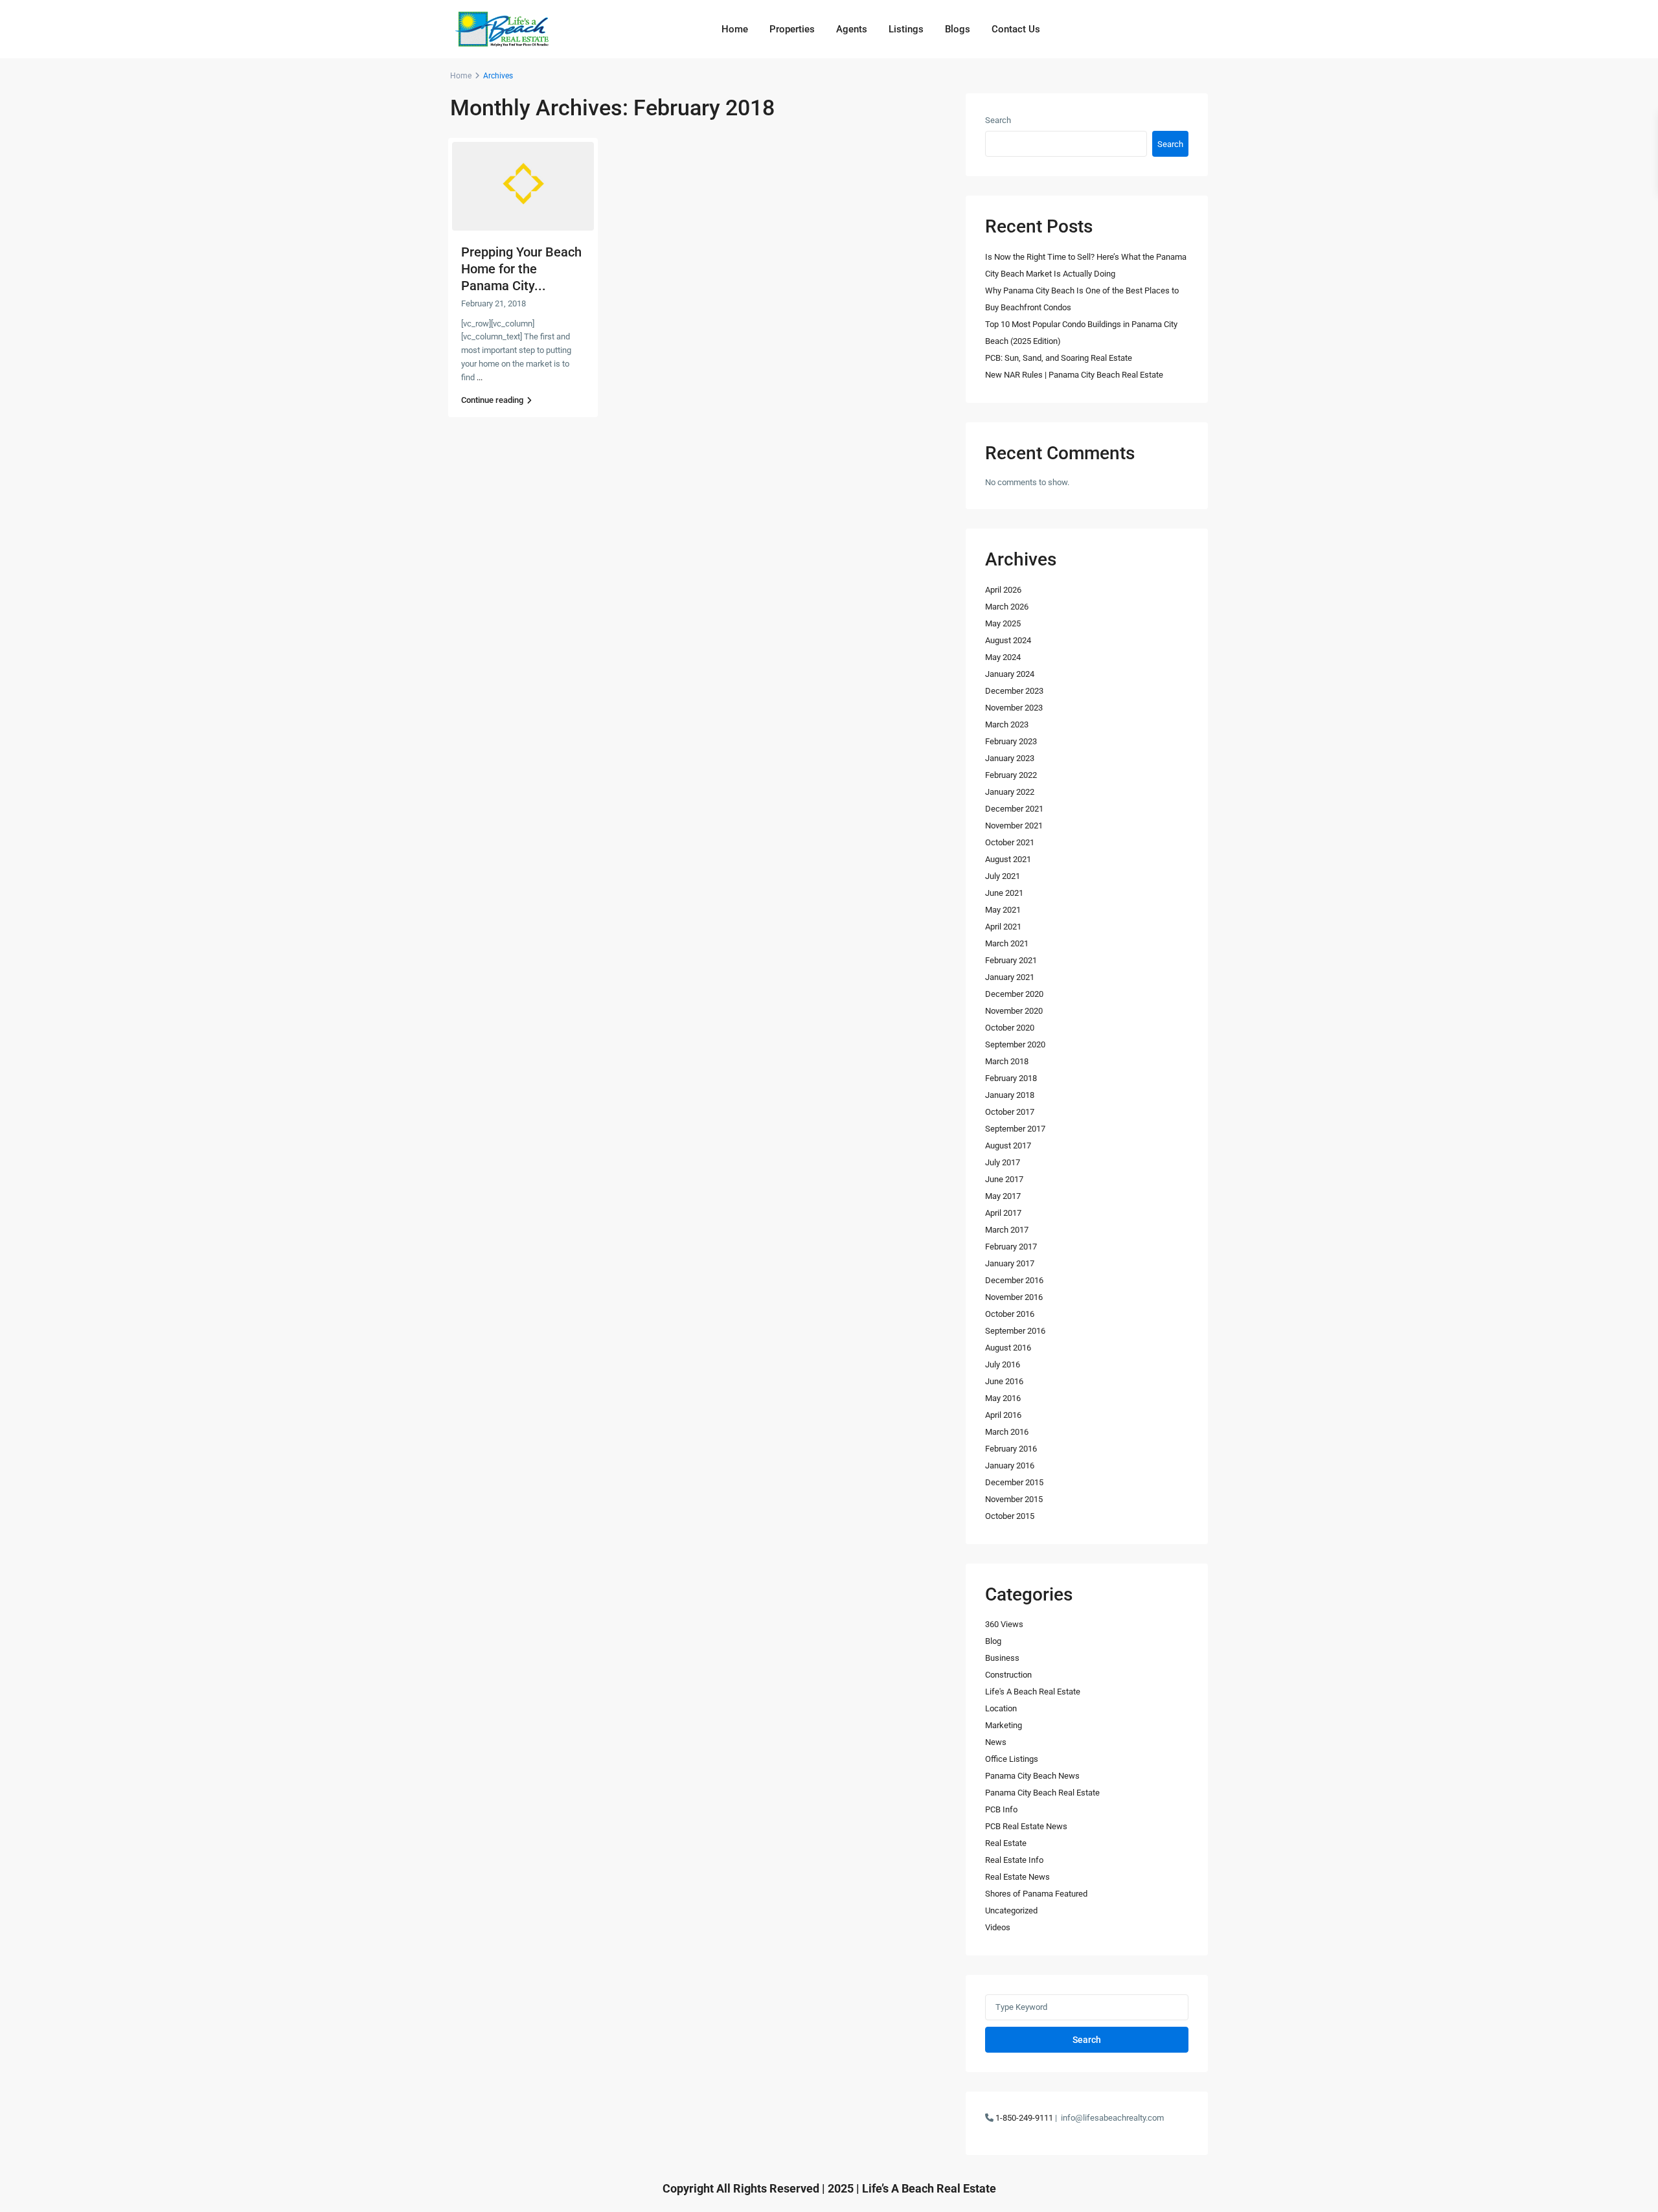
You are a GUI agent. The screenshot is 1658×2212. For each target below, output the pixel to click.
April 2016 (1003, 1415)
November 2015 (1014, 1499)
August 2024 (1008, 640)
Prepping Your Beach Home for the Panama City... (521, 269)
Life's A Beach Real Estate (1033, 1692)
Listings (906, 29)
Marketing (1004, 1725)
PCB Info (1001, 1809)
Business (1002, 1658)
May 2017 (1003, 1196)
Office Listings (1012, 1759)
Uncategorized (1011, 1910)
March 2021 (1007, 943)
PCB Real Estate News (1026, 1826)
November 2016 (1014, 1297)
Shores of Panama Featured (1036, 1894)
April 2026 (1003, 590)
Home (735, 29)
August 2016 (1008, 1348)
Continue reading (492, 400)
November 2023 (1014, 708)
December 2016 (1014, 1280)
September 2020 (1015, 1044)
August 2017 (1008, 1146)
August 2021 (1008, 859)
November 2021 (1014, 826)
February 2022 (1011, 775)
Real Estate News (1017, 1877)
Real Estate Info (1014, 1860)
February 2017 (1011, 1247)
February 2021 (1011, 960)
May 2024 (1003, 657)
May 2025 (1003, 623)
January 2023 (1010, 758)
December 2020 (1014, 994)
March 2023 (1007, 724)
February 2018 (1011, 1078)
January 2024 (1010, 674)
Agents (852, 29)
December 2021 (1014, 809)
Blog (993, 1641)
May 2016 (1003, 1398)
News (996, 1742)
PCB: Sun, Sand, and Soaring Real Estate (1059, 358)
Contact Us (1016, 29)
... (480, 377)
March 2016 (1007, 1432)
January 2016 (1010, 1465)
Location (1001, 1708)
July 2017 (1003, 1162)
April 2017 (1003, 1213)
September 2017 (1015, 1129)
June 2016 (1004, 1381)
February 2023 (1011, 741)
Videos (998, 1927)
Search (998, 120)
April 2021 (1003, 927)
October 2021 (1010, 842)
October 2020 (1010, 1028)
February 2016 (1011, 1449)
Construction (1008, 1675)
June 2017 (1004, 1179)
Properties (792, 29)
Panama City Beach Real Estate (1042, 1793)
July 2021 (1003, 876)
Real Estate (1006, 1843)
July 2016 (1003, 1364)
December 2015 (1014, 1482)
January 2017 (1010, 1263)
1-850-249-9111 (1024, 2118)
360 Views (1004, 1624)
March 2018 (1007, 1061)
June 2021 (1004, 893)
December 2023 (1014, 691)
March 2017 (1007, 1230)
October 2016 (1010, 1314)
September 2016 (1015, 1331)
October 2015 (1010, 1516)
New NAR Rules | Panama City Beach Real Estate (1074, 375)
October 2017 (1010, 1112)
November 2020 (1014, 1011)
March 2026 (1007, 607)
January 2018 (1010, 1095)
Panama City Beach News (1032, 1776)
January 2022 (1010, 792)
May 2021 (1003, 910)
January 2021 (1010, 977)
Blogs (958, 29)
